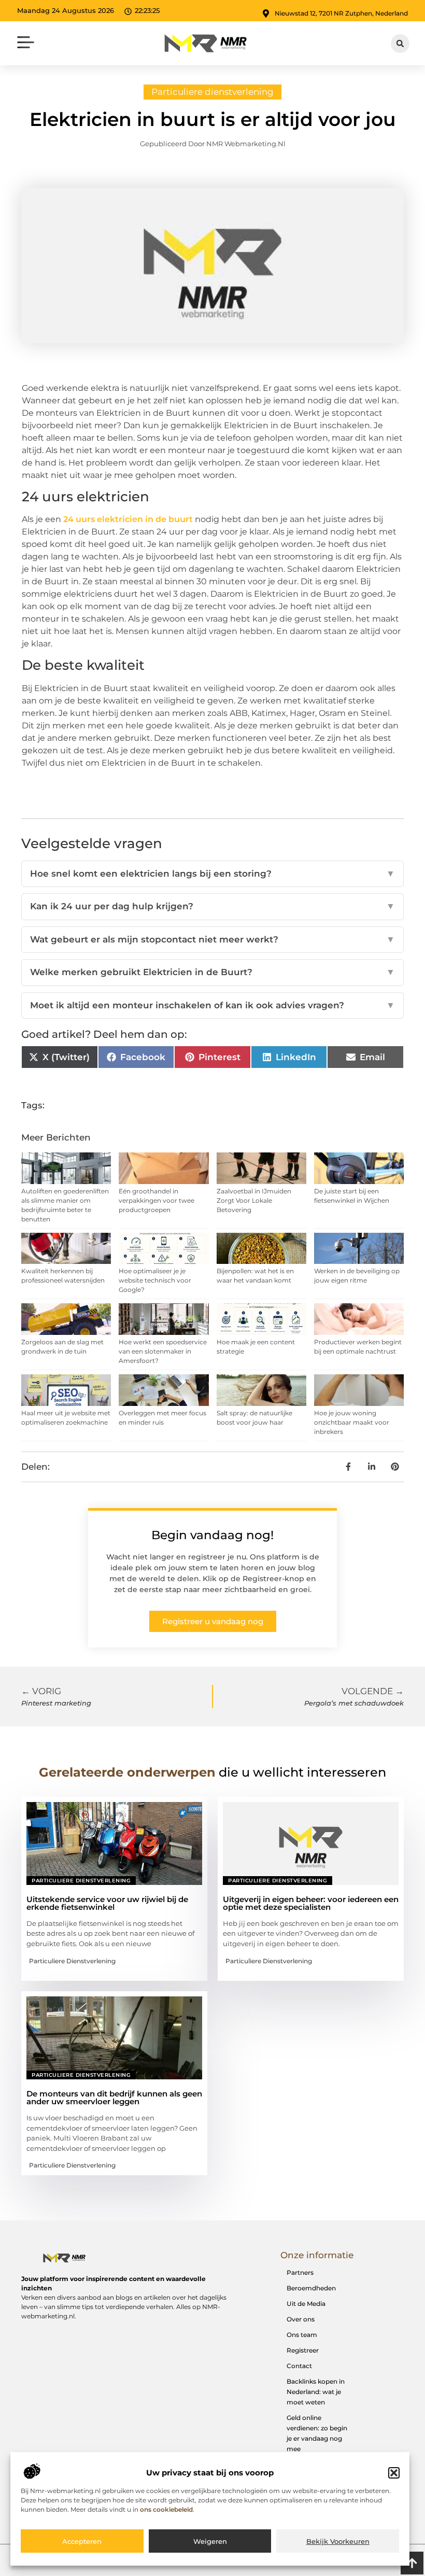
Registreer (303, 2350)
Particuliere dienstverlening (212, 92)
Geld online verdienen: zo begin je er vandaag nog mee (317, 2433)
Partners (300, 2272)
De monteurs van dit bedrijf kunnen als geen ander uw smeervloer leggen (114, 2098)
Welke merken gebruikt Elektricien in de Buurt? (212, 972)
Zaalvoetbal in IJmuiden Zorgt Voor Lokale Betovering (254, 1200)
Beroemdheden (311, 2288)
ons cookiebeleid (166, 2509)
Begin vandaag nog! (212, 1535)
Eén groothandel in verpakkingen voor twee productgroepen (157, 1200)
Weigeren (210, 2541)
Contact (299, 2366)
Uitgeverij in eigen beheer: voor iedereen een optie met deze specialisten (311, 1903)
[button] (394, 2473)
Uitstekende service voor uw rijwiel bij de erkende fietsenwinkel (107, 1903)
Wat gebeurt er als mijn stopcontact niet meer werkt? (212, 939)
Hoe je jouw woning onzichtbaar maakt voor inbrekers (352, 1422)
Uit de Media (306, 2304)
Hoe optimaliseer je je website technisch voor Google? (155, 1280)
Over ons (301, 2319)
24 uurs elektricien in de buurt (128, 519)
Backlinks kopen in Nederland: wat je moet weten (316, 2392)
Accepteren (82, 2541)
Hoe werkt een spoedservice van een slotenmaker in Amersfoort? (163, 1351)
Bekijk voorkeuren (338, 2541)
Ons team (302, 2335)
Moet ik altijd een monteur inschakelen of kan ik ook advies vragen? (212, 1005)
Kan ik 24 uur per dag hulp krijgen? (212, 906)
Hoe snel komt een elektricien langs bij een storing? (212, 874)
